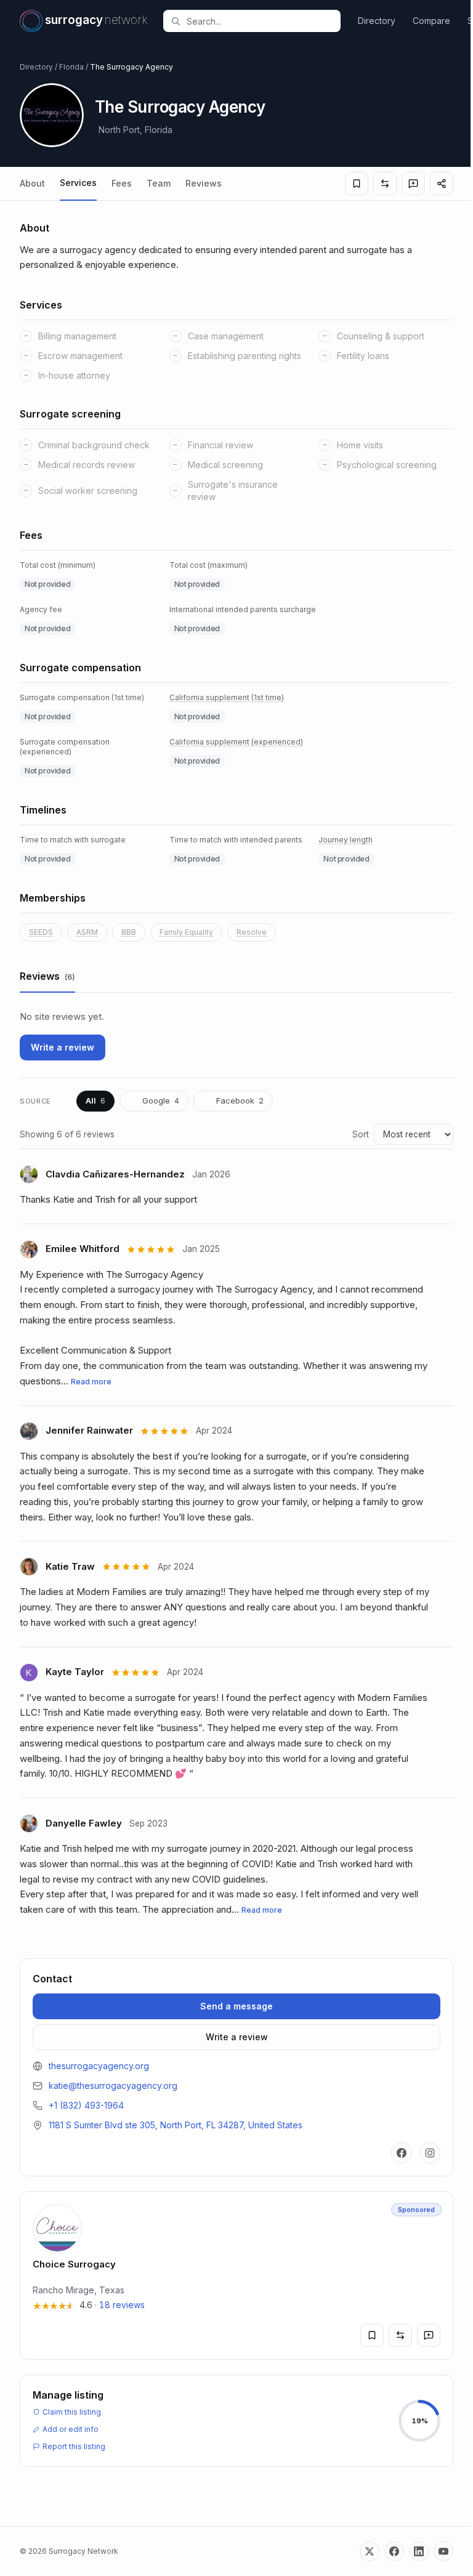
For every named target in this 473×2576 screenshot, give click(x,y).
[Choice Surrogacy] (236, 2275)
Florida (71, 67)
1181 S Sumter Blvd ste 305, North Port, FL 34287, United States (176, 2125)
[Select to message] (413, 184)
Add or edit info (71, 2429)
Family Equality (186, 932)
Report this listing (74, 2446)
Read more (91, 1382)
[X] (370, 2551)
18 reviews (122, 2305)
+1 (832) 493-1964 (86, 2105)
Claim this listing (72, 2412)
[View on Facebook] (242, 1174)
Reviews (204, 183)
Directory (377, 21)
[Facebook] (402, 2153)
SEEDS (41, 932)
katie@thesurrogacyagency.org (113, 2085)
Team (159, 183)
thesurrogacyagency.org (99, 2066)
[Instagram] (430, 2153)
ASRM (87, 932)
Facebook (240, 1100)
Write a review (63, 1047)
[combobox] (259, 21)
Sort (361, 1134)
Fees (122, 183)
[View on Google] (232, 1249)
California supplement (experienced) (236, 742)
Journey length (346, 840)
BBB (129, 932)
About (32, 183)
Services (78, 183)
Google (161, 1100)
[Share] (442, 184)
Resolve (252, 932)
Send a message (236, 2006)
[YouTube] (443, 2551)
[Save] (357, 184)
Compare (431, 21)
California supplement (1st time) (227, 697)
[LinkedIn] (419, 2551)
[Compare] (385, 184)
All (95, 1100)
